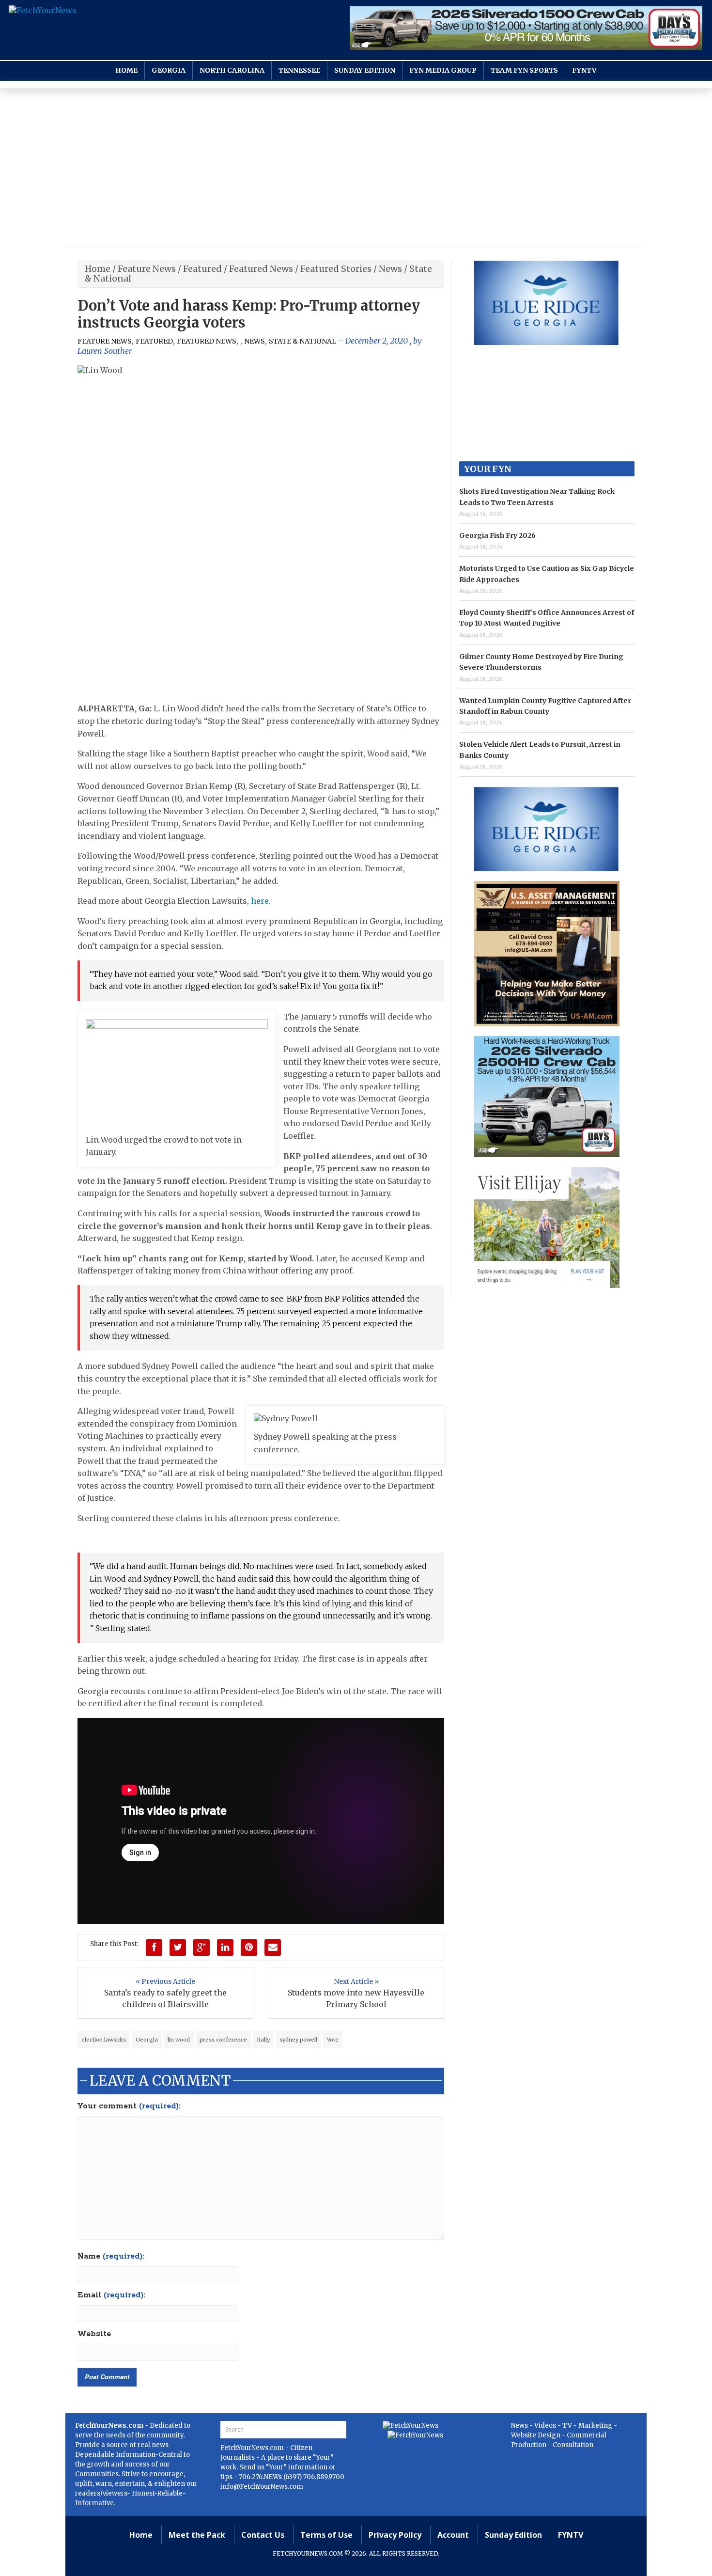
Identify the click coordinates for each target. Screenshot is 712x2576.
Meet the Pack (197, 2535)
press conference (223, 2040)
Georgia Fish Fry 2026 (497, 535)
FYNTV (584, 70)
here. (261, 901)
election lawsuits (104, 2040)
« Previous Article (165, 1981)
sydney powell (298, 2040)
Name (111, 2257)
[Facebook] (154, 1948)
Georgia (169, 70)
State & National (302, 341)
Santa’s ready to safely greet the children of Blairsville (165, 1998)
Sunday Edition (365, 70)
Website (94, 2334)
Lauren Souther (105, 351)
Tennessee (299, 70)
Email (111, 2295)
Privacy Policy (395, 2535)
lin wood (179, 2040)
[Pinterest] (249, 1948)
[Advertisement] (356, 170)
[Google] (201, 1948)
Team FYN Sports (524, 70)
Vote (333, 2040)
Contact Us (263, 2535)
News (390, 269)
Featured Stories (336, 269)
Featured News (261, 269)
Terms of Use (326, 2535)
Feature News (147, 269)
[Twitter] (178, 1948)
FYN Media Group (443, 70)
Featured (202, 269)
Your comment (129, 2106)
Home (126, 70)
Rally (263, 2040)
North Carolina (232, 70)
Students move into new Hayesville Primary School (356, 1998)
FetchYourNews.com (253, 2448)
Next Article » (356, 1981)
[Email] (273, 1948)
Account (453, 2535)
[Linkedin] (225, 1948)
